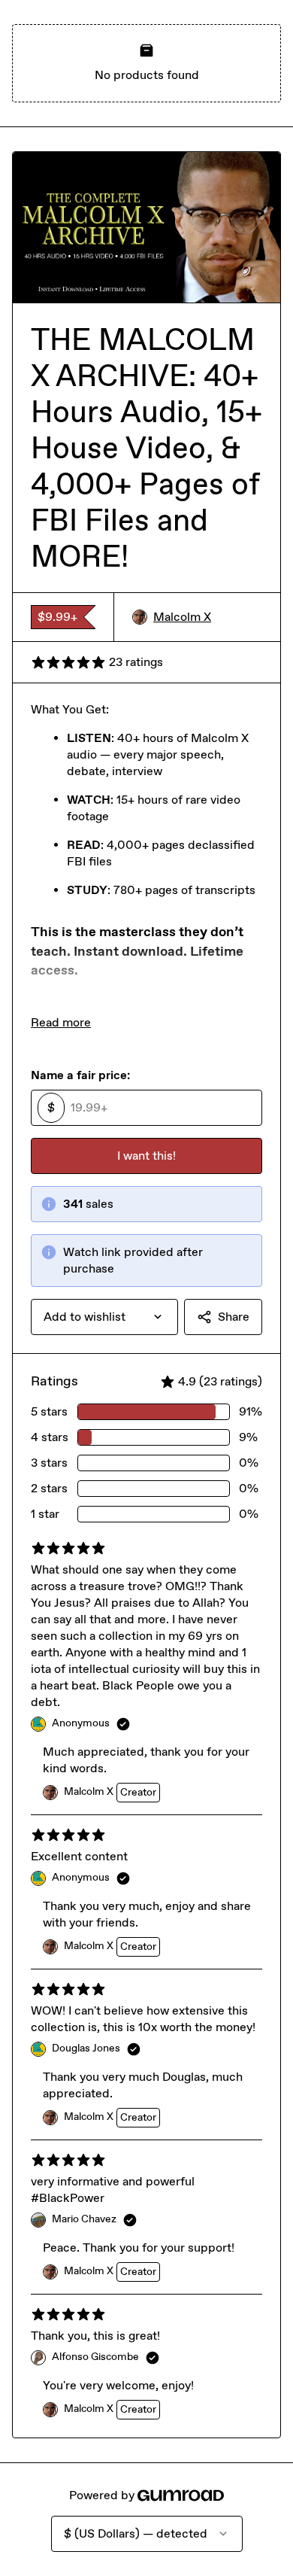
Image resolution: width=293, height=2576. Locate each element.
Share (234, 1317)
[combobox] (104, 1317)
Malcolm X (182, 617)
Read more (61, 1022)
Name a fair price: (80, 1075)
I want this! (146, 1156)
